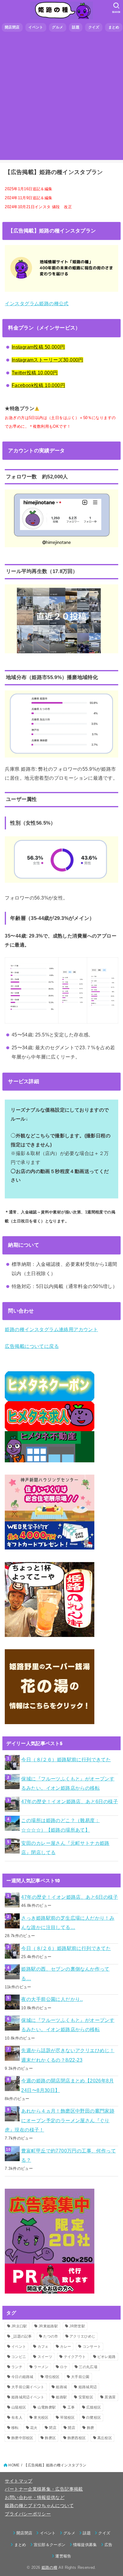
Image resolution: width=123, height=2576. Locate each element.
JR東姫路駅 (48, 2326)
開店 (72, 2428)
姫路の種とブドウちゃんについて (39, 2506)
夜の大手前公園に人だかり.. (52, 1999)
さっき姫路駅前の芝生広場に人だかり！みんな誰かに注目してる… (68, 1923)
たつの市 (51, 2336)
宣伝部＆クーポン (50, 2545)
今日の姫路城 (22, 2377)
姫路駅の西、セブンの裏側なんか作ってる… (65, 1973)
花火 (34, 2428)
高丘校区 (105, 2438)
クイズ (94, 27)
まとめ (114, 27)
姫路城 (61, 2387)
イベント (36, 27)
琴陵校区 (67, 2418)
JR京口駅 (19, 2326)
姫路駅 (61, 2397)
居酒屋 (110, 2397)
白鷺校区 (94, 2418)
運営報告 (63, 2556)
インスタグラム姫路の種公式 (37, 303)
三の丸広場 (88, 2367)
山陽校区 (19, 2407)
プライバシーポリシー (28, 2514)
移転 (15, 2428)
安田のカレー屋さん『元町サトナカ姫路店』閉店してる (65, 1848)
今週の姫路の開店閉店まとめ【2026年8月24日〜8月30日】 (67, 2085)
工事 (71, 2407)
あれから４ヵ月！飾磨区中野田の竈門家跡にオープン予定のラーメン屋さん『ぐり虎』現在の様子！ (60, 2120)
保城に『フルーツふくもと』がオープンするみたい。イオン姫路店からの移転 (68, 1783)
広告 (109, 2545)
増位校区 (52, 2377)
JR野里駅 (77, 2326)
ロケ (64, 2367)
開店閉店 (12, 27)
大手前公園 (80, 2377)
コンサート (92, 2347)
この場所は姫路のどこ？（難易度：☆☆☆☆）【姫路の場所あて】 (60, 1825)
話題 (76, 27)
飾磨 (91, 2428)
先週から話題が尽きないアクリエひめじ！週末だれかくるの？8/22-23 (68, 2055)
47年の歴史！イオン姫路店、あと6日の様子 (70, 1801)
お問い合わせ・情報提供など (35, 2498)
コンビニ (19, 2357)
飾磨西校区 (77, 2438)
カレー (66, 2347)
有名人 (17, 2418)
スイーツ (45, 2357)
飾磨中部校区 (22, 2438)
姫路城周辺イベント (28, 2397)
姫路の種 (49, 2567)
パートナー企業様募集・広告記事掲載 (44, 2489)
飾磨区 (50, 2438)
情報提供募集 (85, 2545)
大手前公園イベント (28, 2387)
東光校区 (41, 2418)
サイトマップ (19, 2481)
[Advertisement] (61, 98)
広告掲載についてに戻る (32, 1346)
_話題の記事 (22, 2336)
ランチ (17, 2367)
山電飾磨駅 (47, 2407)
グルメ (57, 27)
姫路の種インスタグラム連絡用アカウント (51, 1329)
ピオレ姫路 (107, 2357)
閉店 (53, 2428)
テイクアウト (75, 2357)
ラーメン (41, 2367)
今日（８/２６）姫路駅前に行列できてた (66, 1759)
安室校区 (86, 2397)
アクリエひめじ (82, 2336)
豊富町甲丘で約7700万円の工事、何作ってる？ (69, 2155)
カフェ (43, 2347)
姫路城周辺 (88, 2387)
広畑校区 (94, 2407)
